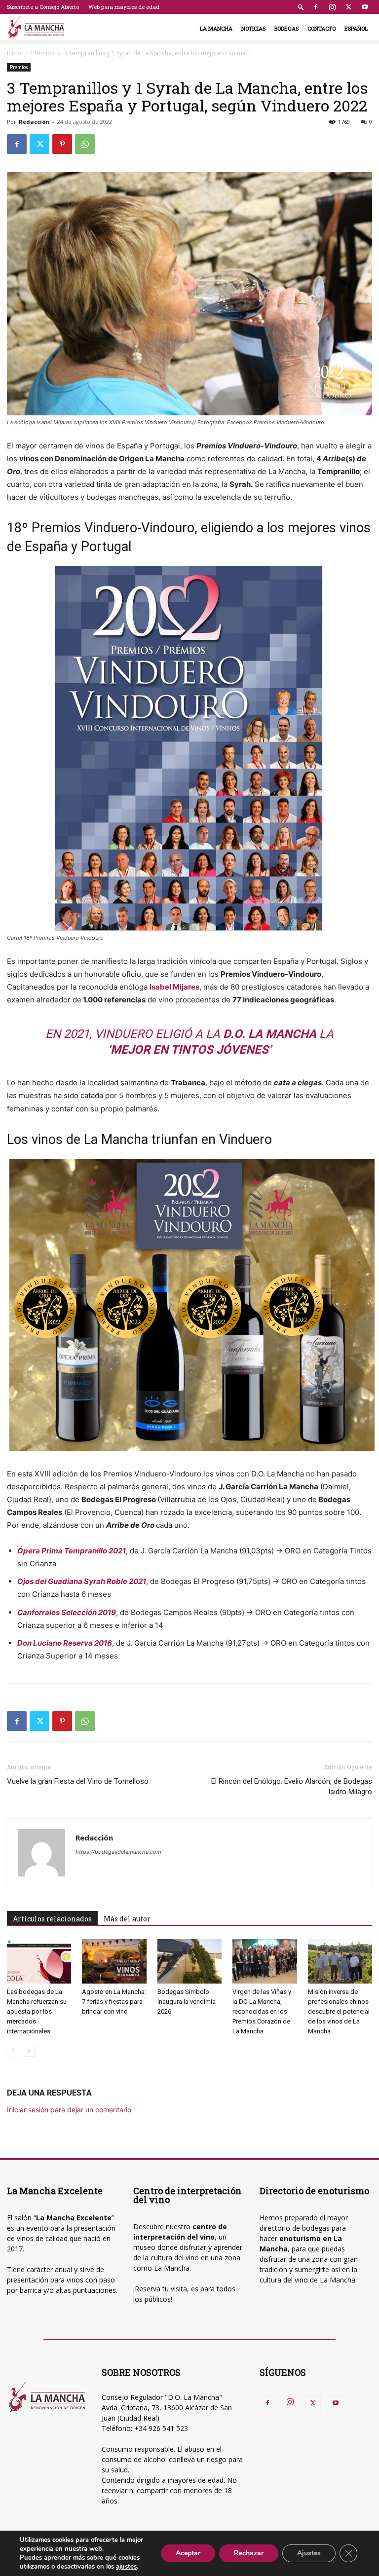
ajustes (126, 2567)
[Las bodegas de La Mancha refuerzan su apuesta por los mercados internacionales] (39, 1961)
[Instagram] (332, 7)
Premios (43, 53)
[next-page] (29, 2051)
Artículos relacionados (52, 1919)
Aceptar (188, 2553)
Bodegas (286, 28)
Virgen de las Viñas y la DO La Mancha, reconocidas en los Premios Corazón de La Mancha (262, 2011)
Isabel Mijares (174, 987)
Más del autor (127, 1919)
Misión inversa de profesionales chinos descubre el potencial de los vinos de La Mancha (339, 2011)
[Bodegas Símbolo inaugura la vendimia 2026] (189, 1961)
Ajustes (309, 2553)
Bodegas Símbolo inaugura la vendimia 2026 (187, 2002)
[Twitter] (348, 7)
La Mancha (216, 28)
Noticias (253, 28)
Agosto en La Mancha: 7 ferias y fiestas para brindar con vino (114, 2002)
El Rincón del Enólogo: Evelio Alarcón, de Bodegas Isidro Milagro (292, 1786)
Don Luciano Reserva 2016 (65, 1643)
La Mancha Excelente (74, 2218)
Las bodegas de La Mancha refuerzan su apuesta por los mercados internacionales (37, 2011)
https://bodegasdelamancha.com (118, 1852)
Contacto (322, 28)
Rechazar (249, 2553)
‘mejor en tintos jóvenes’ (189, 1050)
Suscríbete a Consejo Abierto (43, 7)
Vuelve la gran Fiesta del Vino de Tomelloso (78, 1781)
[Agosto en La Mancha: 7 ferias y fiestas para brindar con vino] (114, 1961)
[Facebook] (316, 7)
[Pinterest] (62, 144)
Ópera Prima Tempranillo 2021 (72, 1551)
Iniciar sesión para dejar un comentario (69, 2110)
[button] (301, 7)
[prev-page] (13, 2051)
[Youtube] (365, 7)
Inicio (14, 53)
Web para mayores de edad (124, 7)
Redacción (34, 122)
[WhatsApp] (85, 144)
